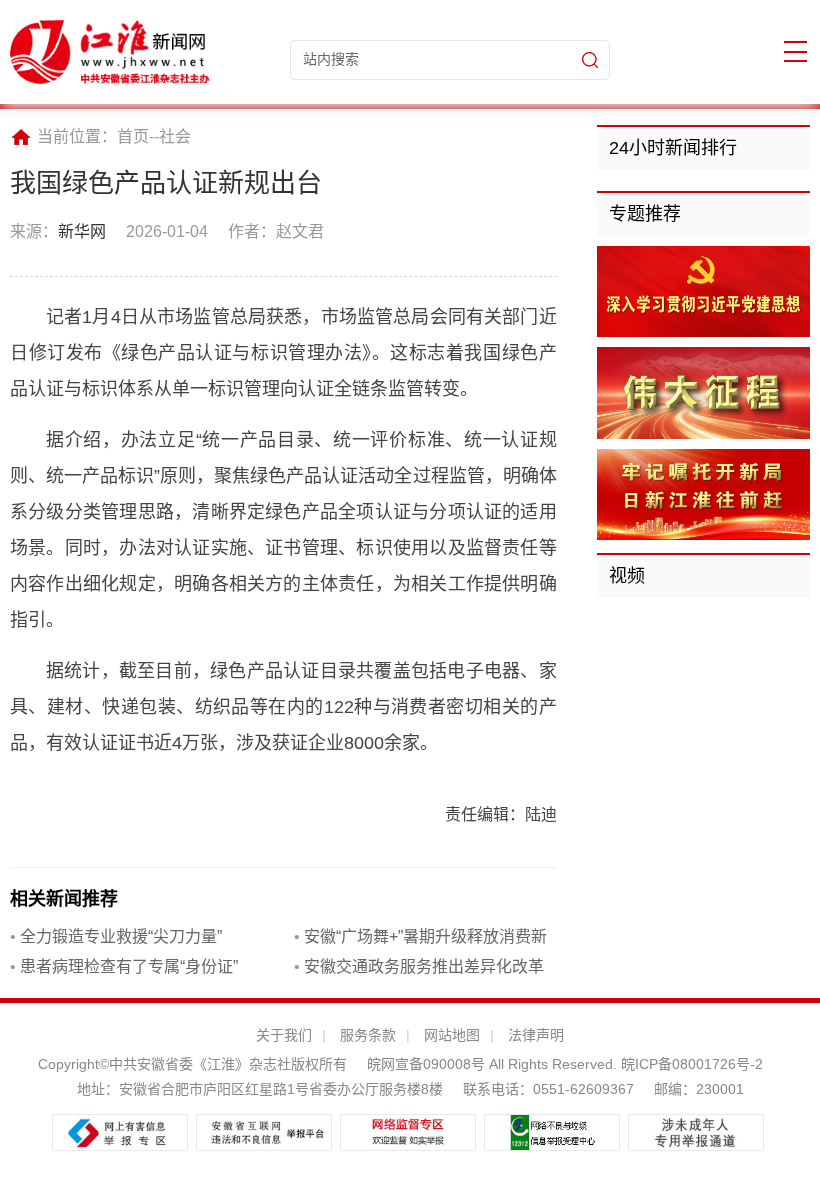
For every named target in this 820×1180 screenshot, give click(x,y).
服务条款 (368, 1035)
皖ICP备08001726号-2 (690, 1064)
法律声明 (536, 1035)
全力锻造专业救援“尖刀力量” (116, 936)
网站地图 (452, 1035)
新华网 (82, 231)
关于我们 (284, 1035)
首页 (133, 136)
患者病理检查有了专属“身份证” (124, 966)
